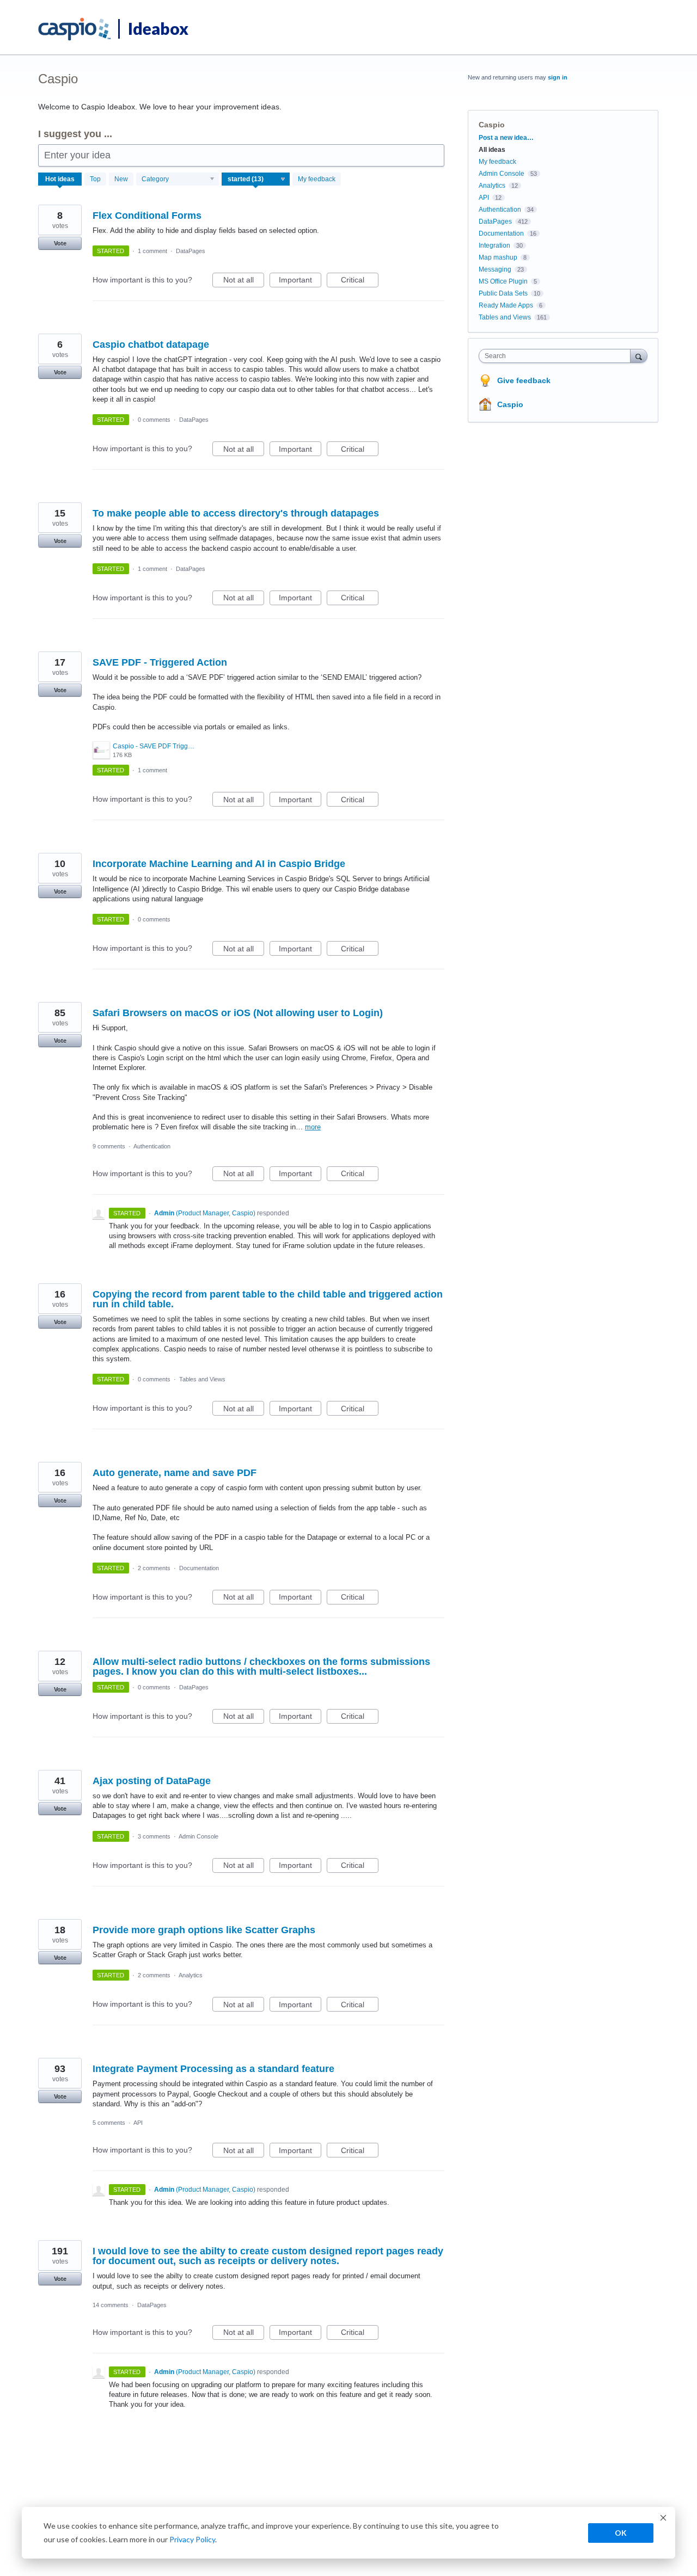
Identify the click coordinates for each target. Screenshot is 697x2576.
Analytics (191, 1975)
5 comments (109, 2123)
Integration (494, 245)
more (313, 1127)
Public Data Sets (503, 293)
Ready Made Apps (506, 305)
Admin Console (198, 1836)
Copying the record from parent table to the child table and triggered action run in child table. (268, 1299)
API (138, 2123)
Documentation (199, 1568)
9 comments (109, 1146)
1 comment (152, 251)
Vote (60, 243)
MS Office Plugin (503, 281)
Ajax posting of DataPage (152, 1781)
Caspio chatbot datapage (151, 345)
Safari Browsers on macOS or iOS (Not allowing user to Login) (238, 1013)
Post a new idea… (506, 138)
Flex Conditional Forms (147, 216)
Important (300, 281)
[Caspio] (75, 29)
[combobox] (557, 356)
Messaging (495, 269)
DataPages (191, 251)
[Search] (639, 356)
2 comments (154, 1568)
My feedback (317, 179)
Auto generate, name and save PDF (175, 1473)
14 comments (111, 2305)
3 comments (154, 1836)
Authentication (152, 1146)
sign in (558, 77)
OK (621, 2533)
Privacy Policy (192, 2539)
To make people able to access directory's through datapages (236, 513)
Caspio (510, 404)
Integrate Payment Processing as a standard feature (213, 2069)
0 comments (154, 420)
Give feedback (524, 380)
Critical (360, 281)
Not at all (244, 281)
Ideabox (158, 28)
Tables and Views (202, 1379)
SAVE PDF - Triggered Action (160, 662)
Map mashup (498, 257)
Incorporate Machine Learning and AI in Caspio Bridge (219, 864)
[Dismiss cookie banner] (663, 2519)
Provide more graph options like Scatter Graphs (204, 1930)
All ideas (492, 150)
